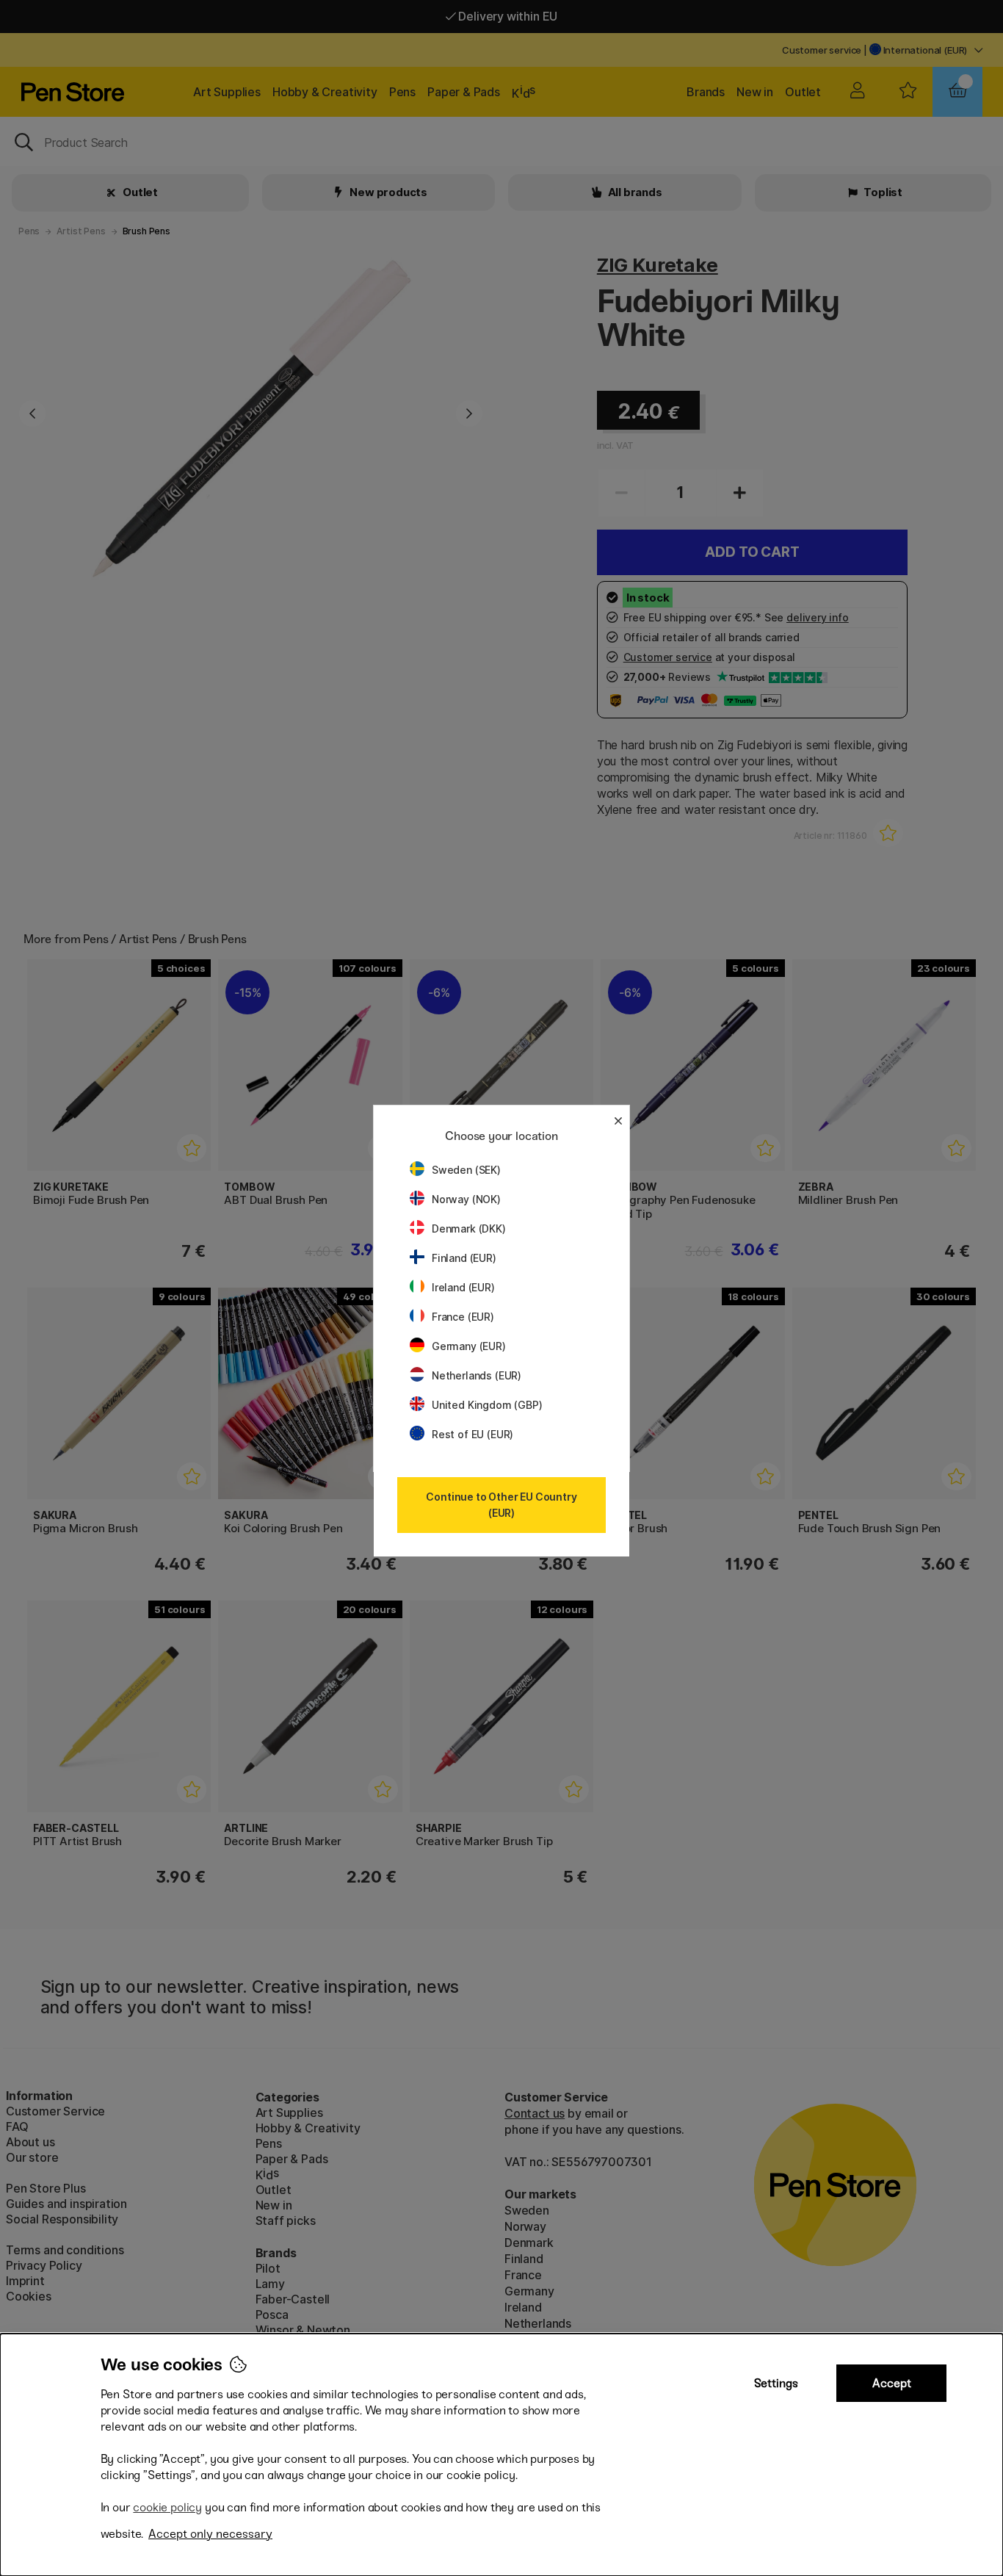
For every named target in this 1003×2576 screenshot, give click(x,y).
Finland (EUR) (464, 1258)
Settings (776, 2383)
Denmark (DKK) (469, 1229)
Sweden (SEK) (466, 1170)
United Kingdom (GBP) (487, 1405)
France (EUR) (463, 1317)
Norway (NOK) (466, 1199)
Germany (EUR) (469, 1346)
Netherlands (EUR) (477, 1375)
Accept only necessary (210, 2534)
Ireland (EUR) (463, 1287)
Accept (892, 2383)
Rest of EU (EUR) (472, 1434)
